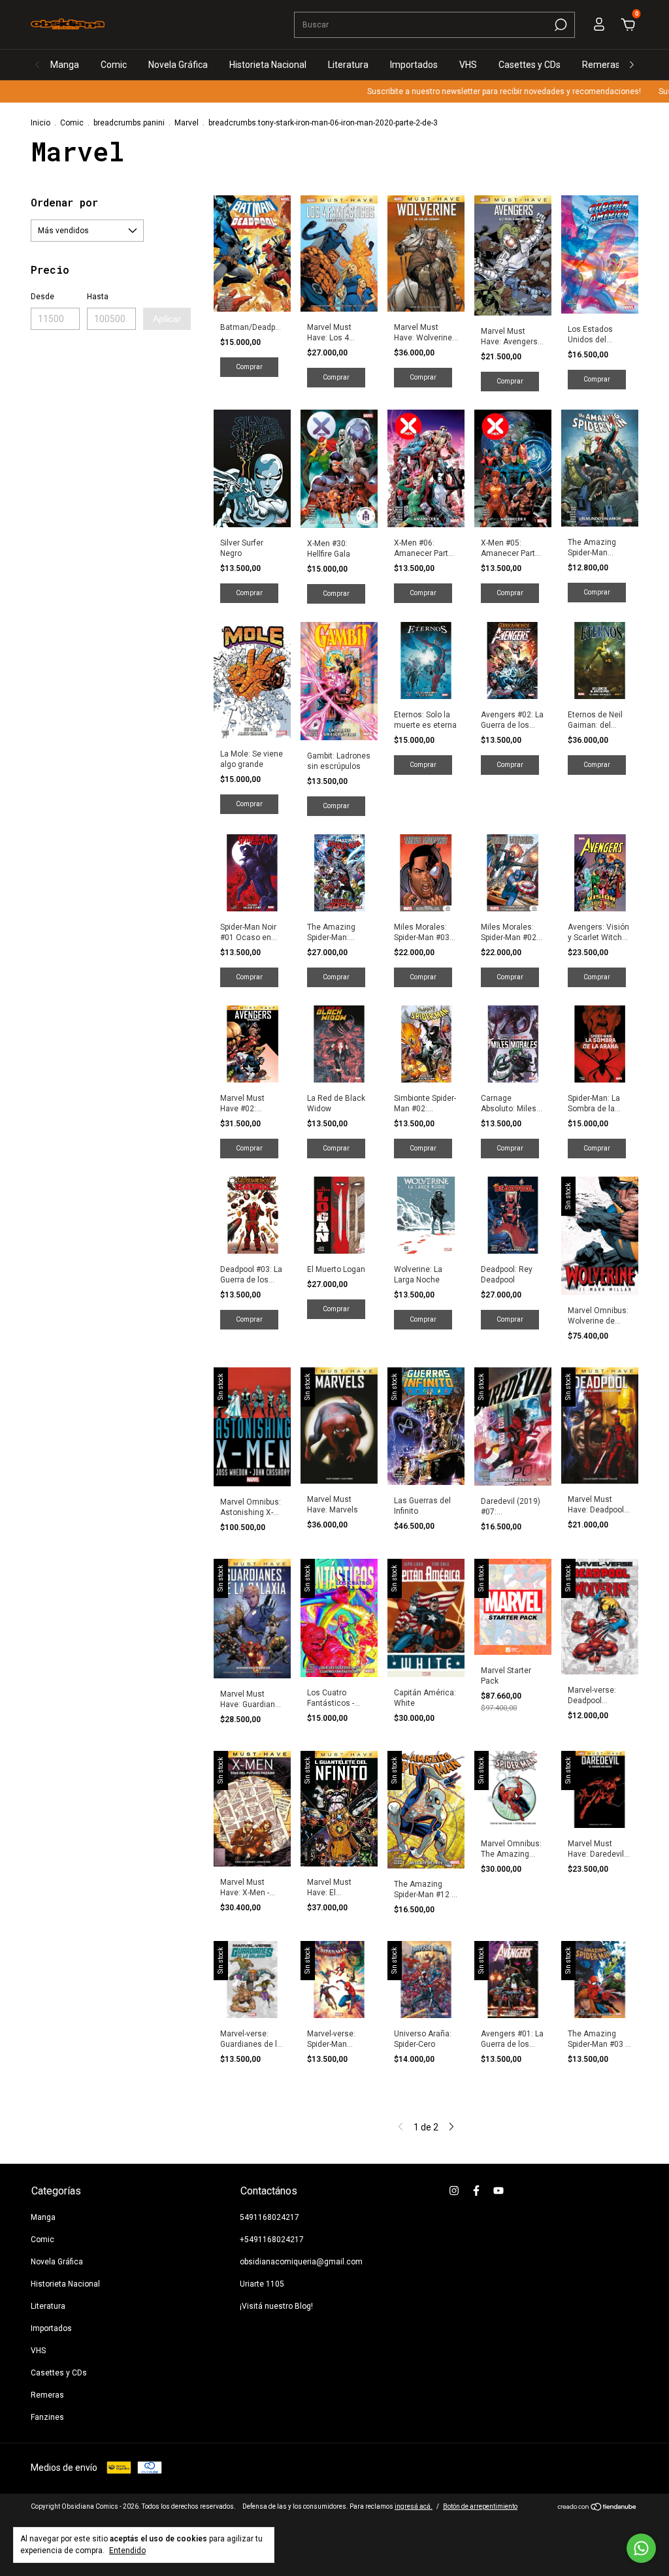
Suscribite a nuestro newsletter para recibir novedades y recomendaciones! (457, 91)
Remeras (601, 65)
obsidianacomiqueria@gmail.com (301, 2262)
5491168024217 (269, 2217)
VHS (468, 65)
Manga (65, 65)
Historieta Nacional (268, 65)
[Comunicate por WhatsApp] (641, 2548)
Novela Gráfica (178, 65)
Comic (114, 65)
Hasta (98, 297)
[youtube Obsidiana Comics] (498, 2191)
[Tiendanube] (597, 2508)
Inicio (41, 123)
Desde (42, 297)
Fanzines (47, 2417)
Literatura (348, 65)
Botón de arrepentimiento (480, 2506)
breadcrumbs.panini (129, 123)
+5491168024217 (272, 2240)
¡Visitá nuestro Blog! (276, 2306)
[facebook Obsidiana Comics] (476, 2191)
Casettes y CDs (530, 65)
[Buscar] (560, 25)
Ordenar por (64, 202)
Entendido (127, 2551)
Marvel (187, 123)
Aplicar (167, 319)
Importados (414, 65)
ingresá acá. (414, 2506)
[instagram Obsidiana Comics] (454, 2191)
